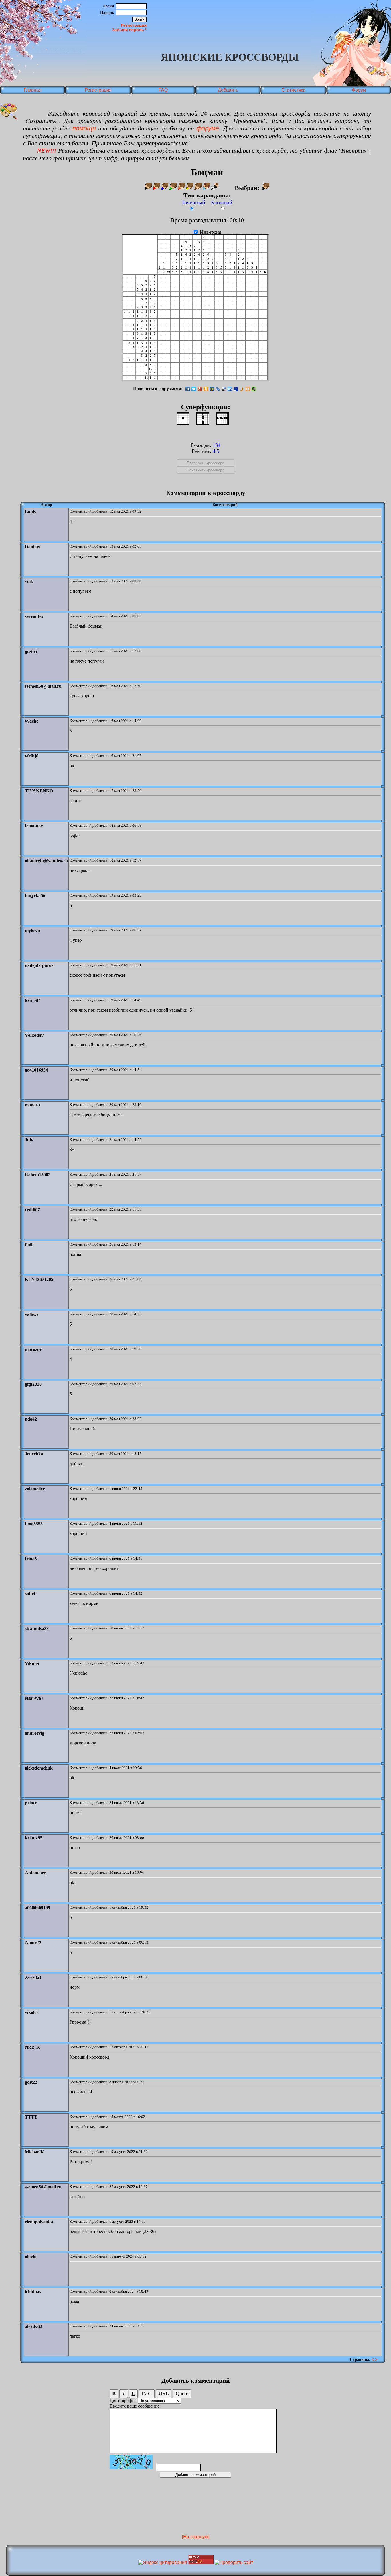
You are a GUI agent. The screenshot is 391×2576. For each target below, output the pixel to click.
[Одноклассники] (206, 389)
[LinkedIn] (230, 389)
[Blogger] (248, 389)
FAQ (163, 90)
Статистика (293, 90)
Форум (359, 90)
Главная (33, 90)
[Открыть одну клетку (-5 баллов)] (183, 418)
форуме (208, 128)
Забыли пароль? (129, 30)
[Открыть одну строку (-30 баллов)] (223, 418)
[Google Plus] (200, 389)
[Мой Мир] (212, 389)
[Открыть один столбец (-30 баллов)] (203, 418)
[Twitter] (194, 389)
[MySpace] (236, 389)
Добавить (228, 90)
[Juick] (242, 389)
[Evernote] (254, 389)
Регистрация (134, 25)
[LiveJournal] (218, 389)
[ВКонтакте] (188, 389)
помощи (84, 128)
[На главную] (196, 2537)
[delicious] (224, 389)
